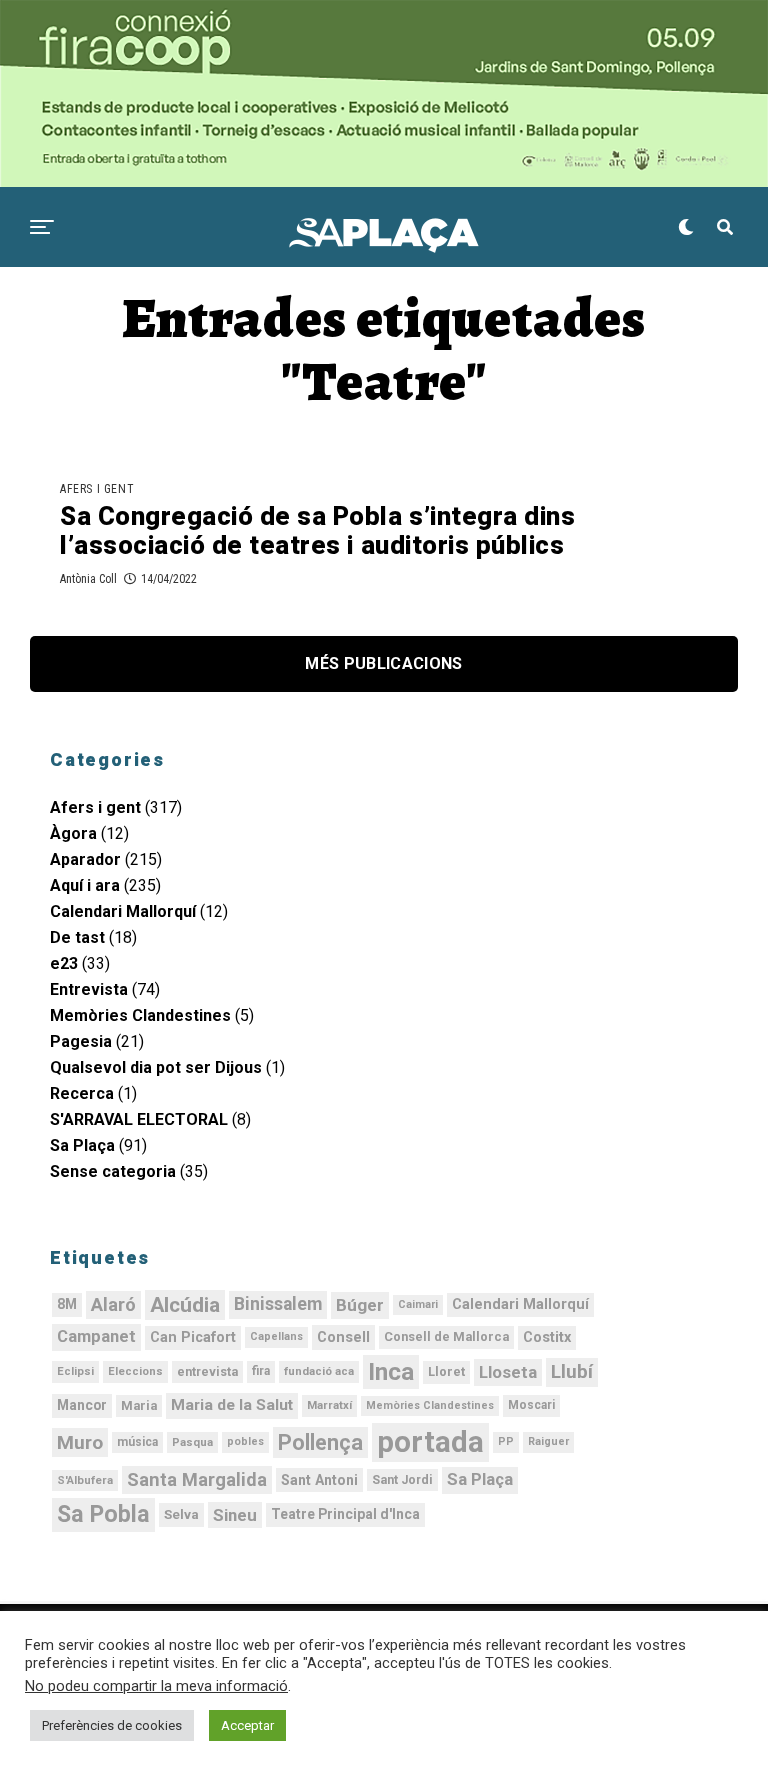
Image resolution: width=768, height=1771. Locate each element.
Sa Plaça (82, 1145)
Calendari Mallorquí (123, 911)
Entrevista (89, 989)
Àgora (73, 833)
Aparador (85, 859)
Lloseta (508, 1372)
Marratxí (329, 1405)
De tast (77, 937)
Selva (181, 1514)
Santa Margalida (197, 1479)
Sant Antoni (319, 1480)
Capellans (276, 1336)
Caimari (418, 1304)
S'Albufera (85, 1480)
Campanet (96, 1336)
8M (67, 1304)
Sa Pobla (103, 1514)
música (137, 1442)
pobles (245, 1441)
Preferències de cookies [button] (112, 1725)
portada (430, 1442)
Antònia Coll (88, 579)
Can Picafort (193, 1337)
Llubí (572, 1372)
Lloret (446, 1371)
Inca (391, 1372)
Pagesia (81, 1041)
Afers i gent (95, 807)
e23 (64, 963)
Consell (343, 1337)
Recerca (82, 1093)
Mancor (82, 1405)
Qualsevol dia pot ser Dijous (156, 1067)
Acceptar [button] (247, 1725)
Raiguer (548, 1441)
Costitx (547, 1337)
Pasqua (192, 1442)
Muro (80, 1442)
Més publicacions (383, 663)
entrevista (207, 1372)
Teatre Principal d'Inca (345, 1514)
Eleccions (135, 1371)
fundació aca (319, 1371)
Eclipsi (75, 1371)
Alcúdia (185, 1305)
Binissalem (278, 1304)
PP (506, 1441)
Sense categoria (113, 1171)
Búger (360, 1305)
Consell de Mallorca (446, 1336)
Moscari (531, 1405)
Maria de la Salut (232, 1405)
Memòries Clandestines (140, 1015)
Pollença (320, 1442)
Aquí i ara (85, 885)
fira (261, 1371)
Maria (139, 1405)
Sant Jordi (402, 1480)
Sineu (235, 1515)
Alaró (113, 1304)
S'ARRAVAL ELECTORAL (139, 1119)
